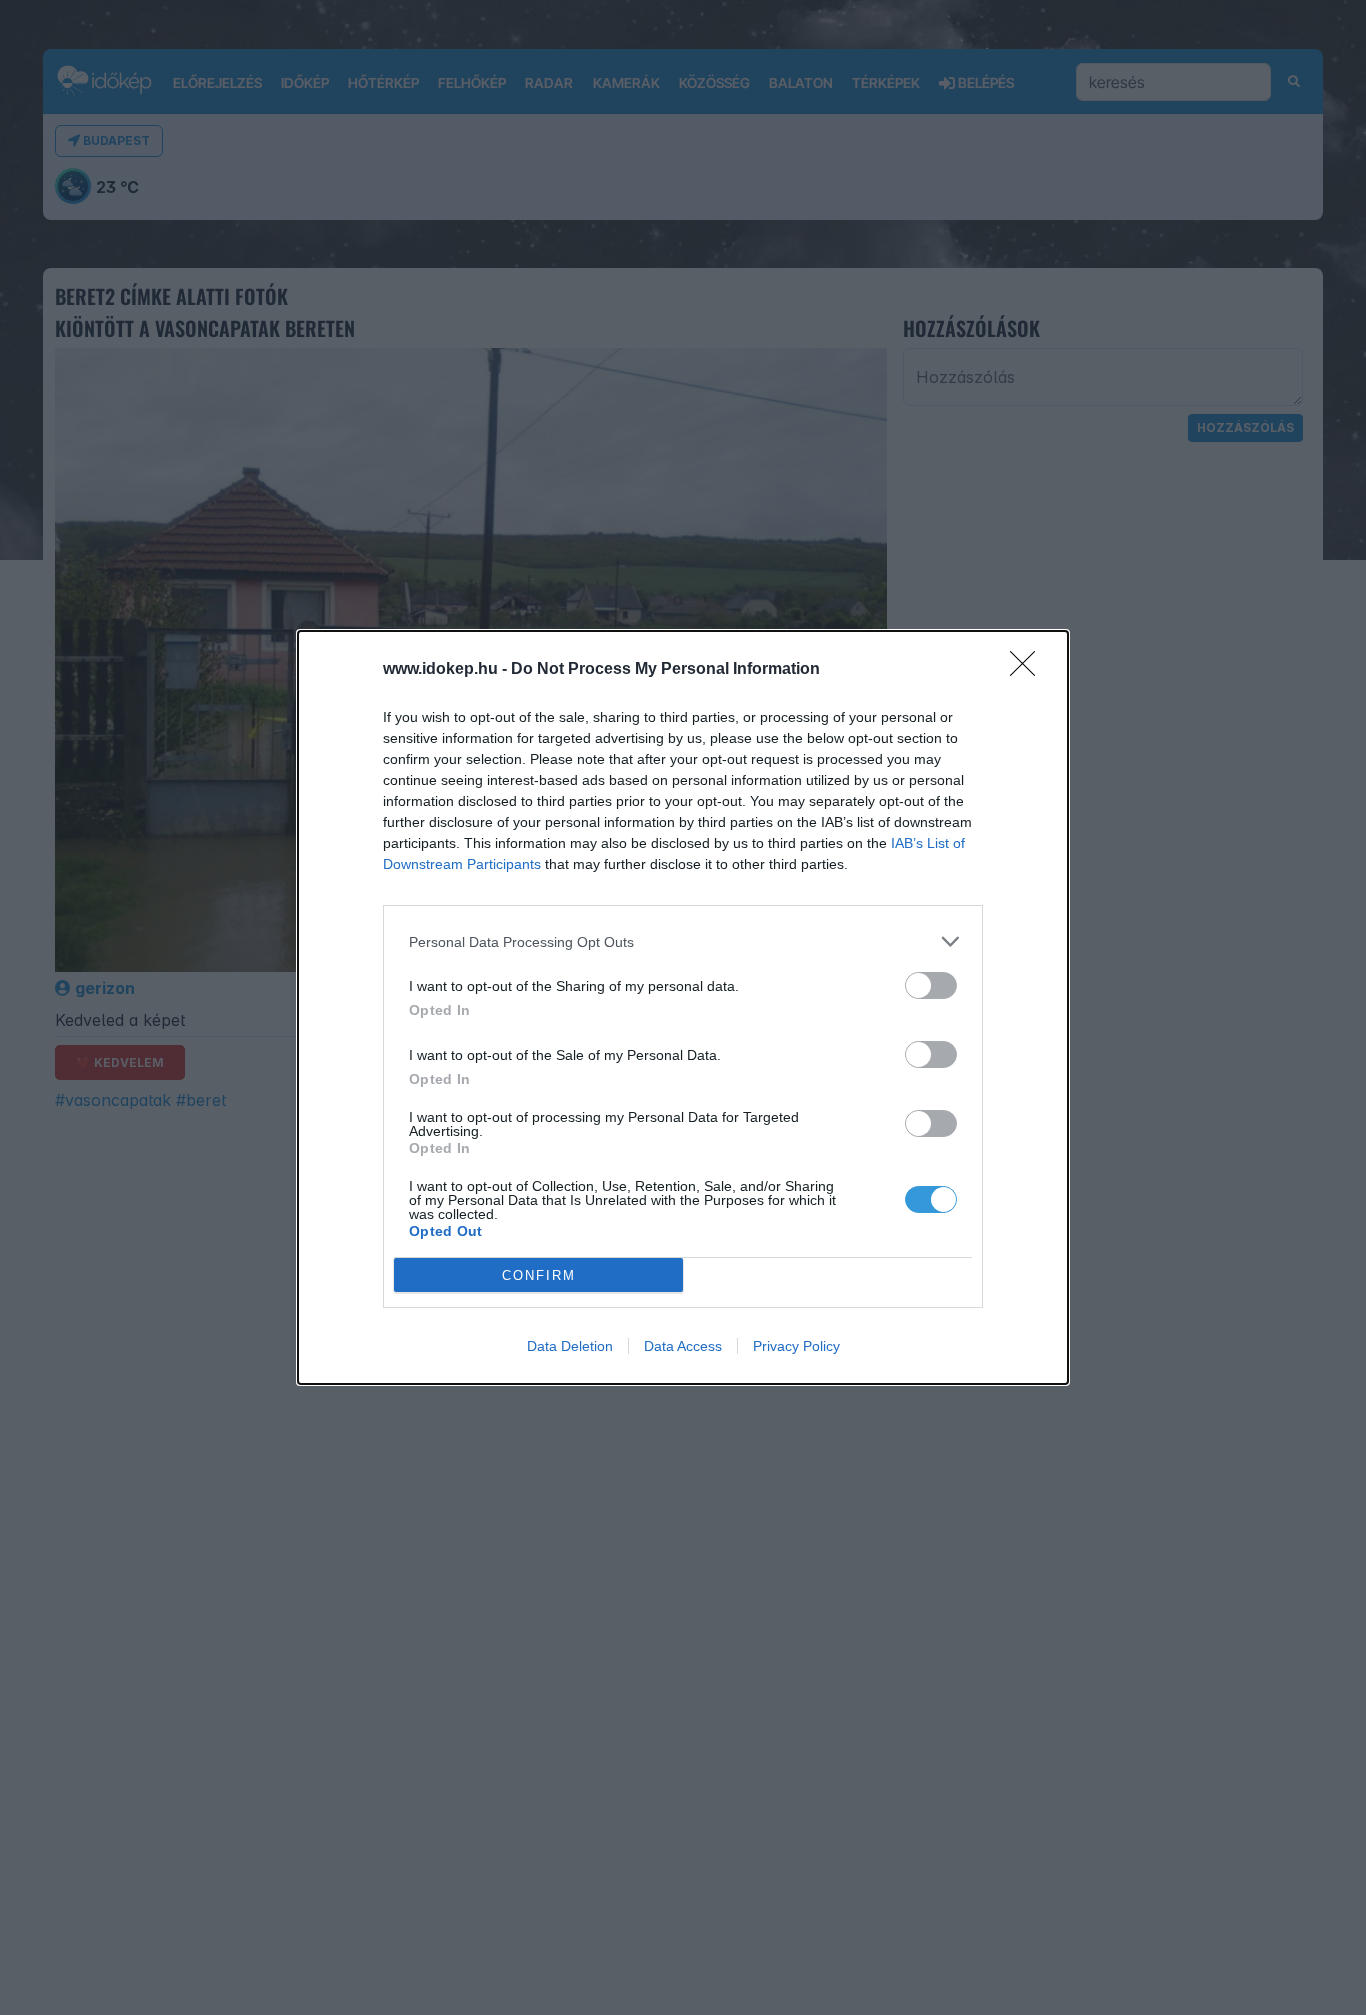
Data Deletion (570, 1346)
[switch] (931, 985)
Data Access (683, 1346)
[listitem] (683, 941)
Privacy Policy (796, 1346)
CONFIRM (539, 1275)
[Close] (1029, 670)
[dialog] (683, 1007)
